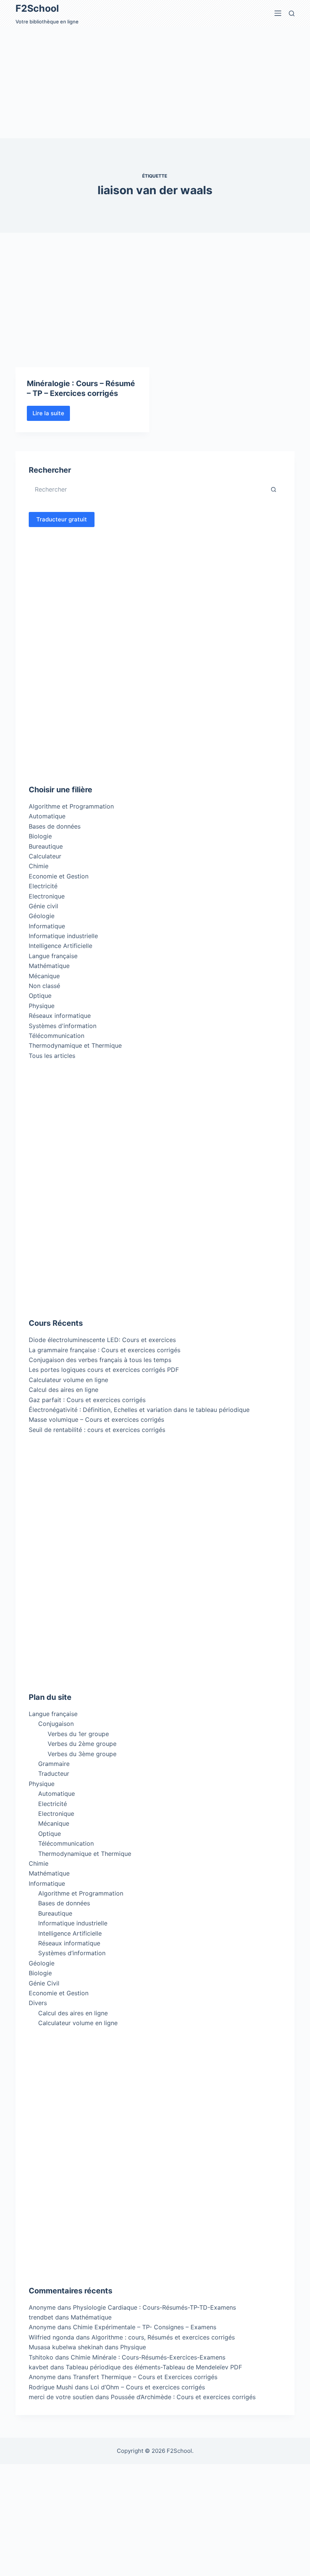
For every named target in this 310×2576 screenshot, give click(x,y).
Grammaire (54, 1764)
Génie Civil (44, 1983)
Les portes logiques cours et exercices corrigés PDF (104, 1370)
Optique (40, 996)
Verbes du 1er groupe (78, 1734)
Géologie (42, 916)
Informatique (47, 926)
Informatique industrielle (63, 936)
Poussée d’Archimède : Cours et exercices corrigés (183, 2397)
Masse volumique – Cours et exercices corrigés (96, 1419)
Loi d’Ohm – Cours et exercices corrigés (148, 2387)
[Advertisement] (155, 82)
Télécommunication (57, 1036)
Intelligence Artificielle (60, 946)
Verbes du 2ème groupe (82, 1744)
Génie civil (43, 906)
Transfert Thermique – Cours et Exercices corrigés (145, 2377)
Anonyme (42, 2327)
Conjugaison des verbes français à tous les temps (100, 1360)
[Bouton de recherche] (274, 489)
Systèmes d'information (63, 1026)
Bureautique (46, 846)
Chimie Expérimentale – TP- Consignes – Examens (145, 2327)
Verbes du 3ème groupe (82, 1754)
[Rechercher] (292, 13)
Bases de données (55, 826)
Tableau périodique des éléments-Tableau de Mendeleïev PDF (154, 2367)
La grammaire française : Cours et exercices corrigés (105, 1350)
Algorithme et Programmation (71, 806)
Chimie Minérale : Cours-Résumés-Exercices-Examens (148, 2357)
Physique (42, 1006)
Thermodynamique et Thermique (75, 1045)
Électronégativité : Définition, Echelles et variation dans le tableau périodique (139, 1410)
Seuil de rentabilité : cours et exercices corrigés (97, 1430)
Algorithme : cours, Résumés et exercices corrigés (163, 2337)
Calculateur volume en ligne (68, 1380)
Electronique (47, 896)
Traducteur (54, 1774)
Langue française (53, 956)
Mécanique (44, 976)
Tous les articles (52, 1056)
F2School (37, 8)
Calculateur (45, 856)
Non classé (44, 986)
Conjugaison (56, 1724)
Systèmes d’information (72, 1953)
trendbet (41, 2317)
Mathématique (49, 966)
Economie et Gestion (59, 876)
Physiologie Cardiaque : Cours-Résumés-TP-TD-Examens (154, 2307)
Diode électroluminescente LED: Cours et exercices (102, 1340)
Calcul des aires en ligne (64, 1390)
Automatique (47, 816)
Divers (38, 2003)
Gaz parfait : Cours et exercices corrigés (87, 1400)
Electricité (43, 886)
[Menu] (278, 13)
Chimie (39, 866)
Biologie (40, 836)
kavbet (39, 2367)
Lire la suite (51, 415)
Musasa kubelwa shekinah (66, 2347)
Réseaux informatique (60, 1016)
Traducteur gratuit (62, 519)
